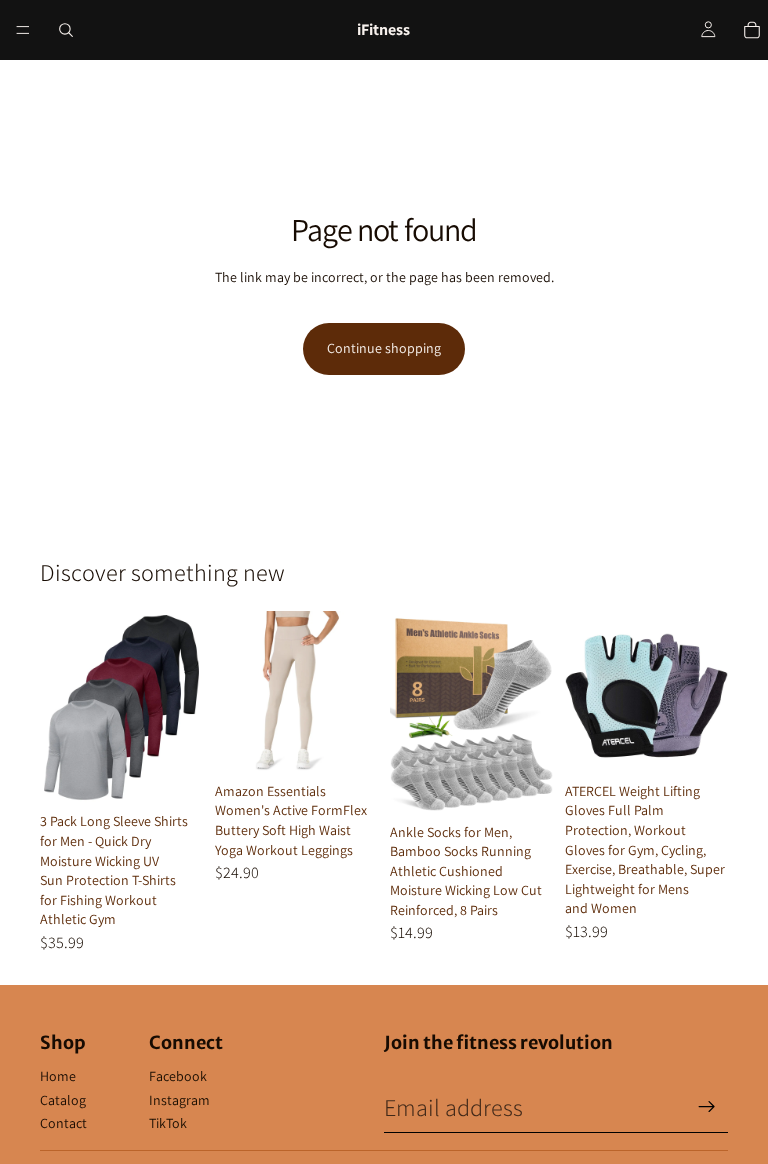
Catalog (63, 1100)
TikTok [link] (168, 1123)
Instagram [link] (179, 1100)
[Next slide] (181, 708)
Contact (63, 1123)
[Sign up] (707, 1107)
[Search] (66, 30)
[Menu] (23, 30)
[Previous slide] (62, 708)
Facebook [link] (178, 1076)
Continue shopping (384, 348)
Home (58, 1076)
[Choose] (172, 774)
